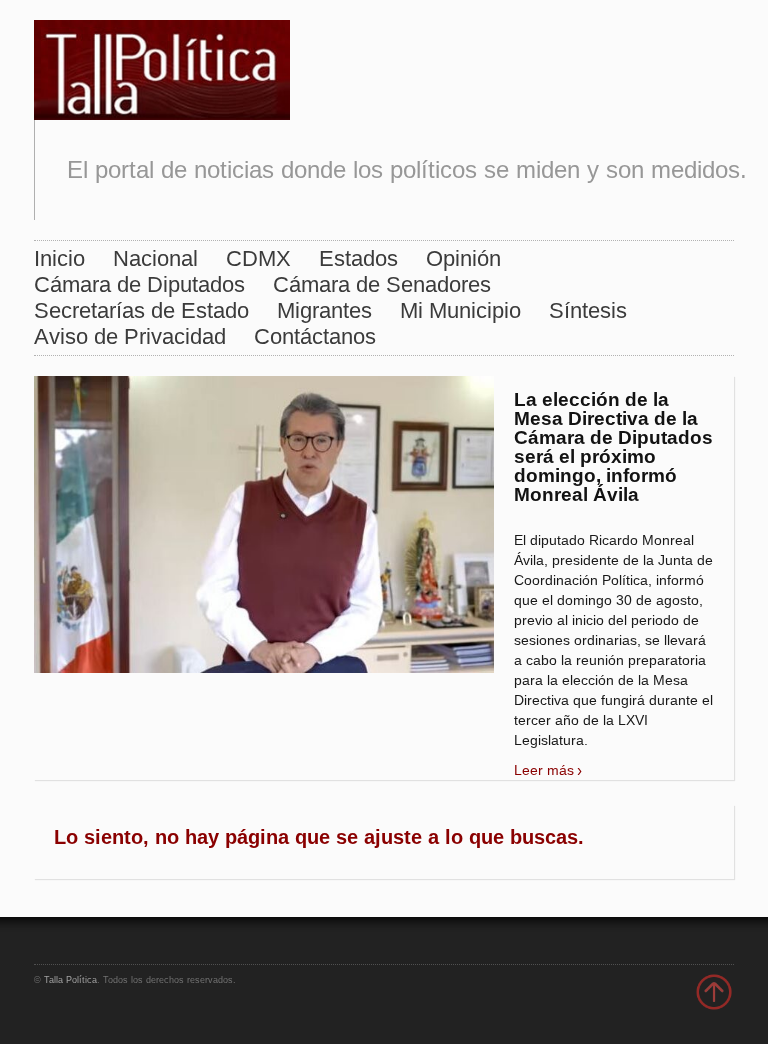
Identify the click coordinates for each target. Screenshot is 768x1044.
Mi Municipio (460, 310)
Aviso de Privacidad (130, 336)
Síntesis (588, 310)
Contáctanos (315, 336)
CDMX (258, 258)
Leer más (544, 770)
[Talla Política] (162, 65)
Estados (358, 258)
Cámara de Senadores (382, 284)
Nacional (155, 258)
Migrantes (324, 310)
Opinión (463, 258)
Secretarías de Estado (141, 310)
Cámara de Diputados (139, 284)
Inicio (59, 258)
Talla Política (70, 980)
